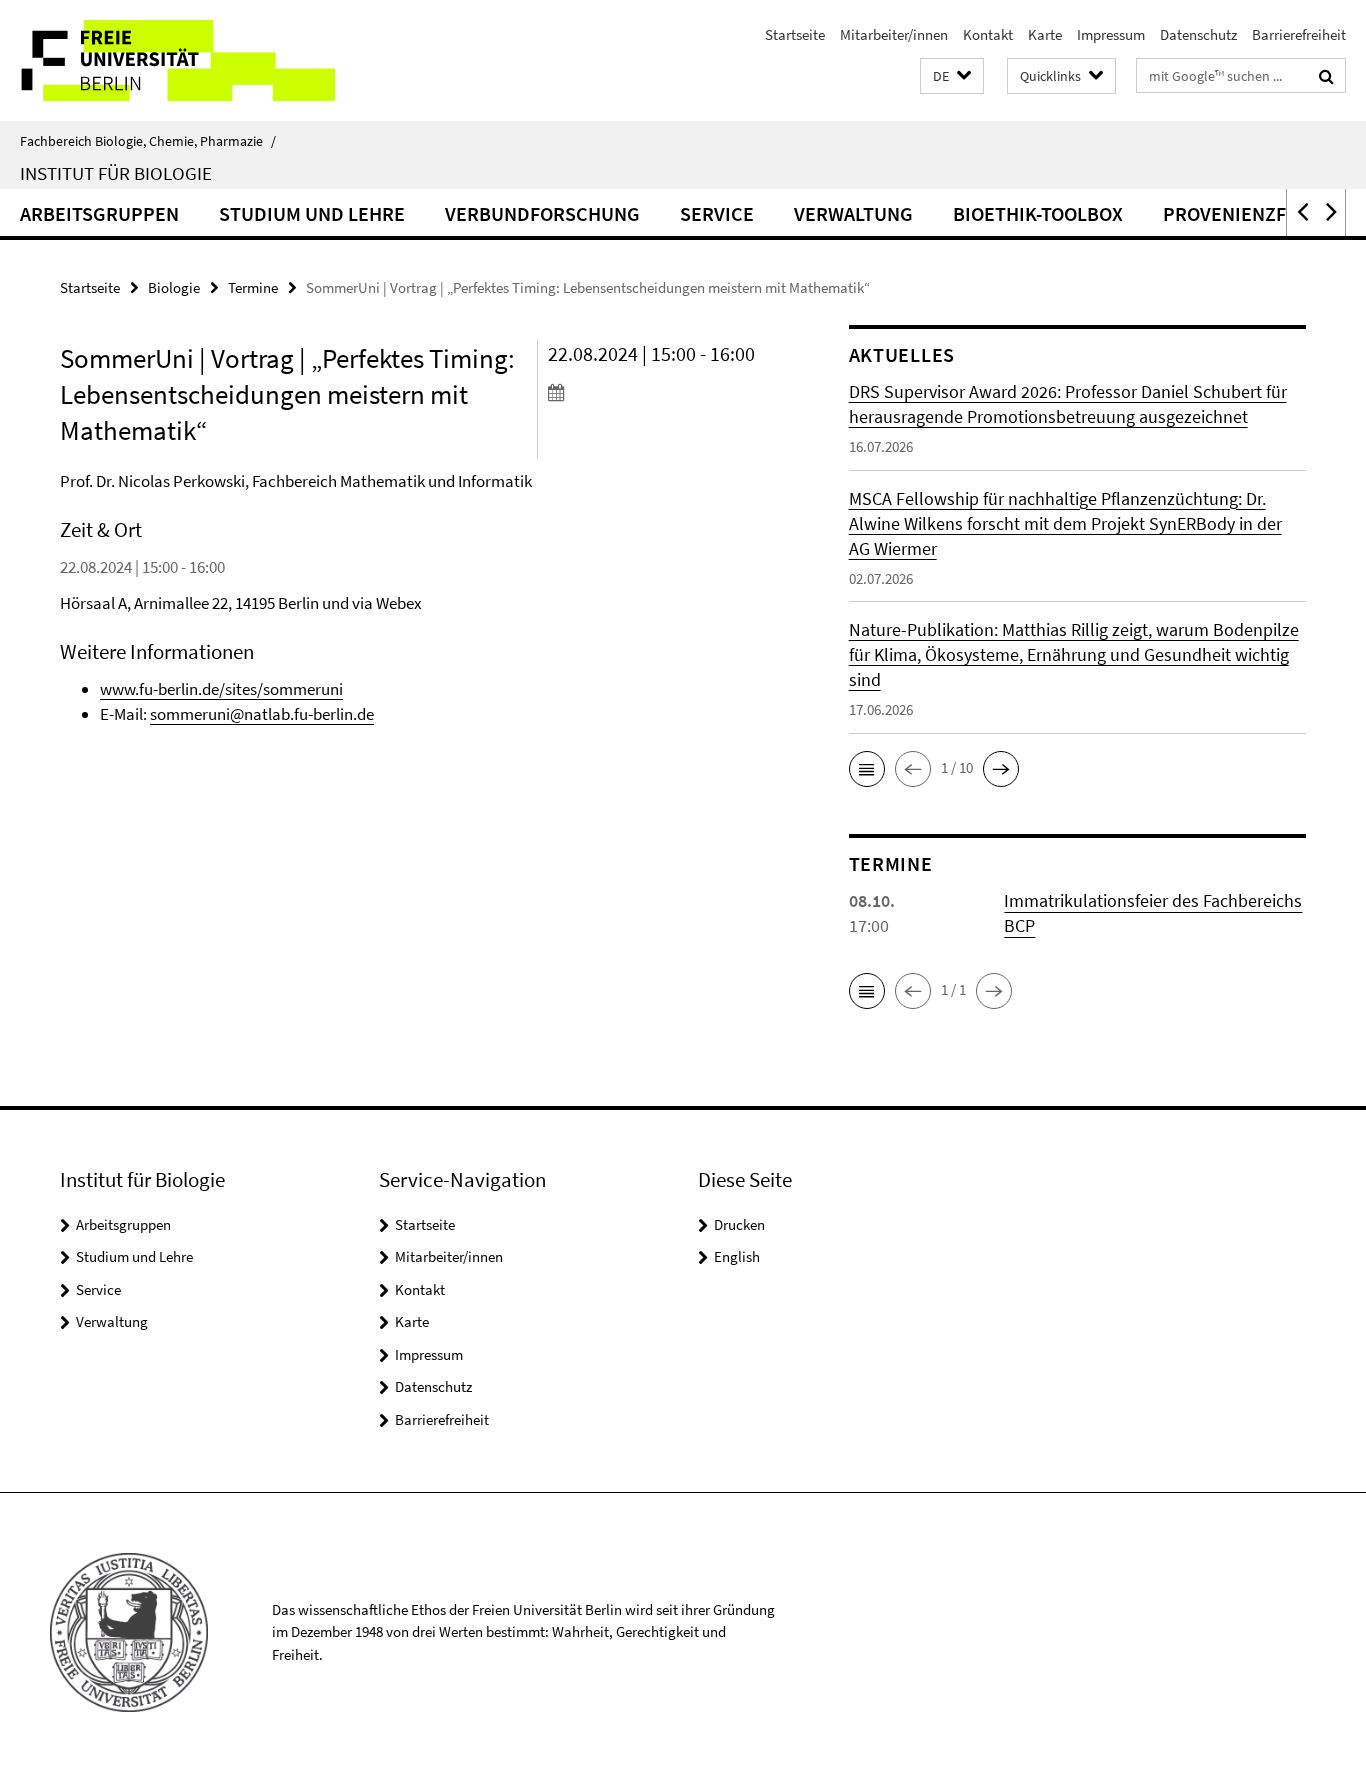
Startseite (795, 34)
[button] (952, 76)
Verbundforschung (542, 213)
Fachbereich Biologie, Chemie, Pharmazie (148, 141)
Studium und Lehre (312, 213)
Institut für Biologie (116, 173)
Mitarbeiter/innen (894, 34)
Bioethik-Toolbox (1038, 213)
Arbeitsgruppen (99, 213)
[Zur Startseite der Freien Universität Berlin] (167, 60)
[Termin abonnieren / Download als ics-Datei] (661, 392)
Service (717, 213)
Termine (253, 287)
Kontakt (988, 34)
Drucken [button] (739, 1224)
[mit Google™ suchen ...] (1326, 76)
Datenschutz (1198, 34)
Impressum (1111, 34)
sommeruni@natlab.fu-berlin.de (262, 714)
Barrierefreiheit (1299, 34)
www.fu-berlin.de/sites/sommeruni (221, 689)
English (737, 1256)
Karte (1045, 34)
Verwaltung (853, 213)
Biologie (174, 287)
